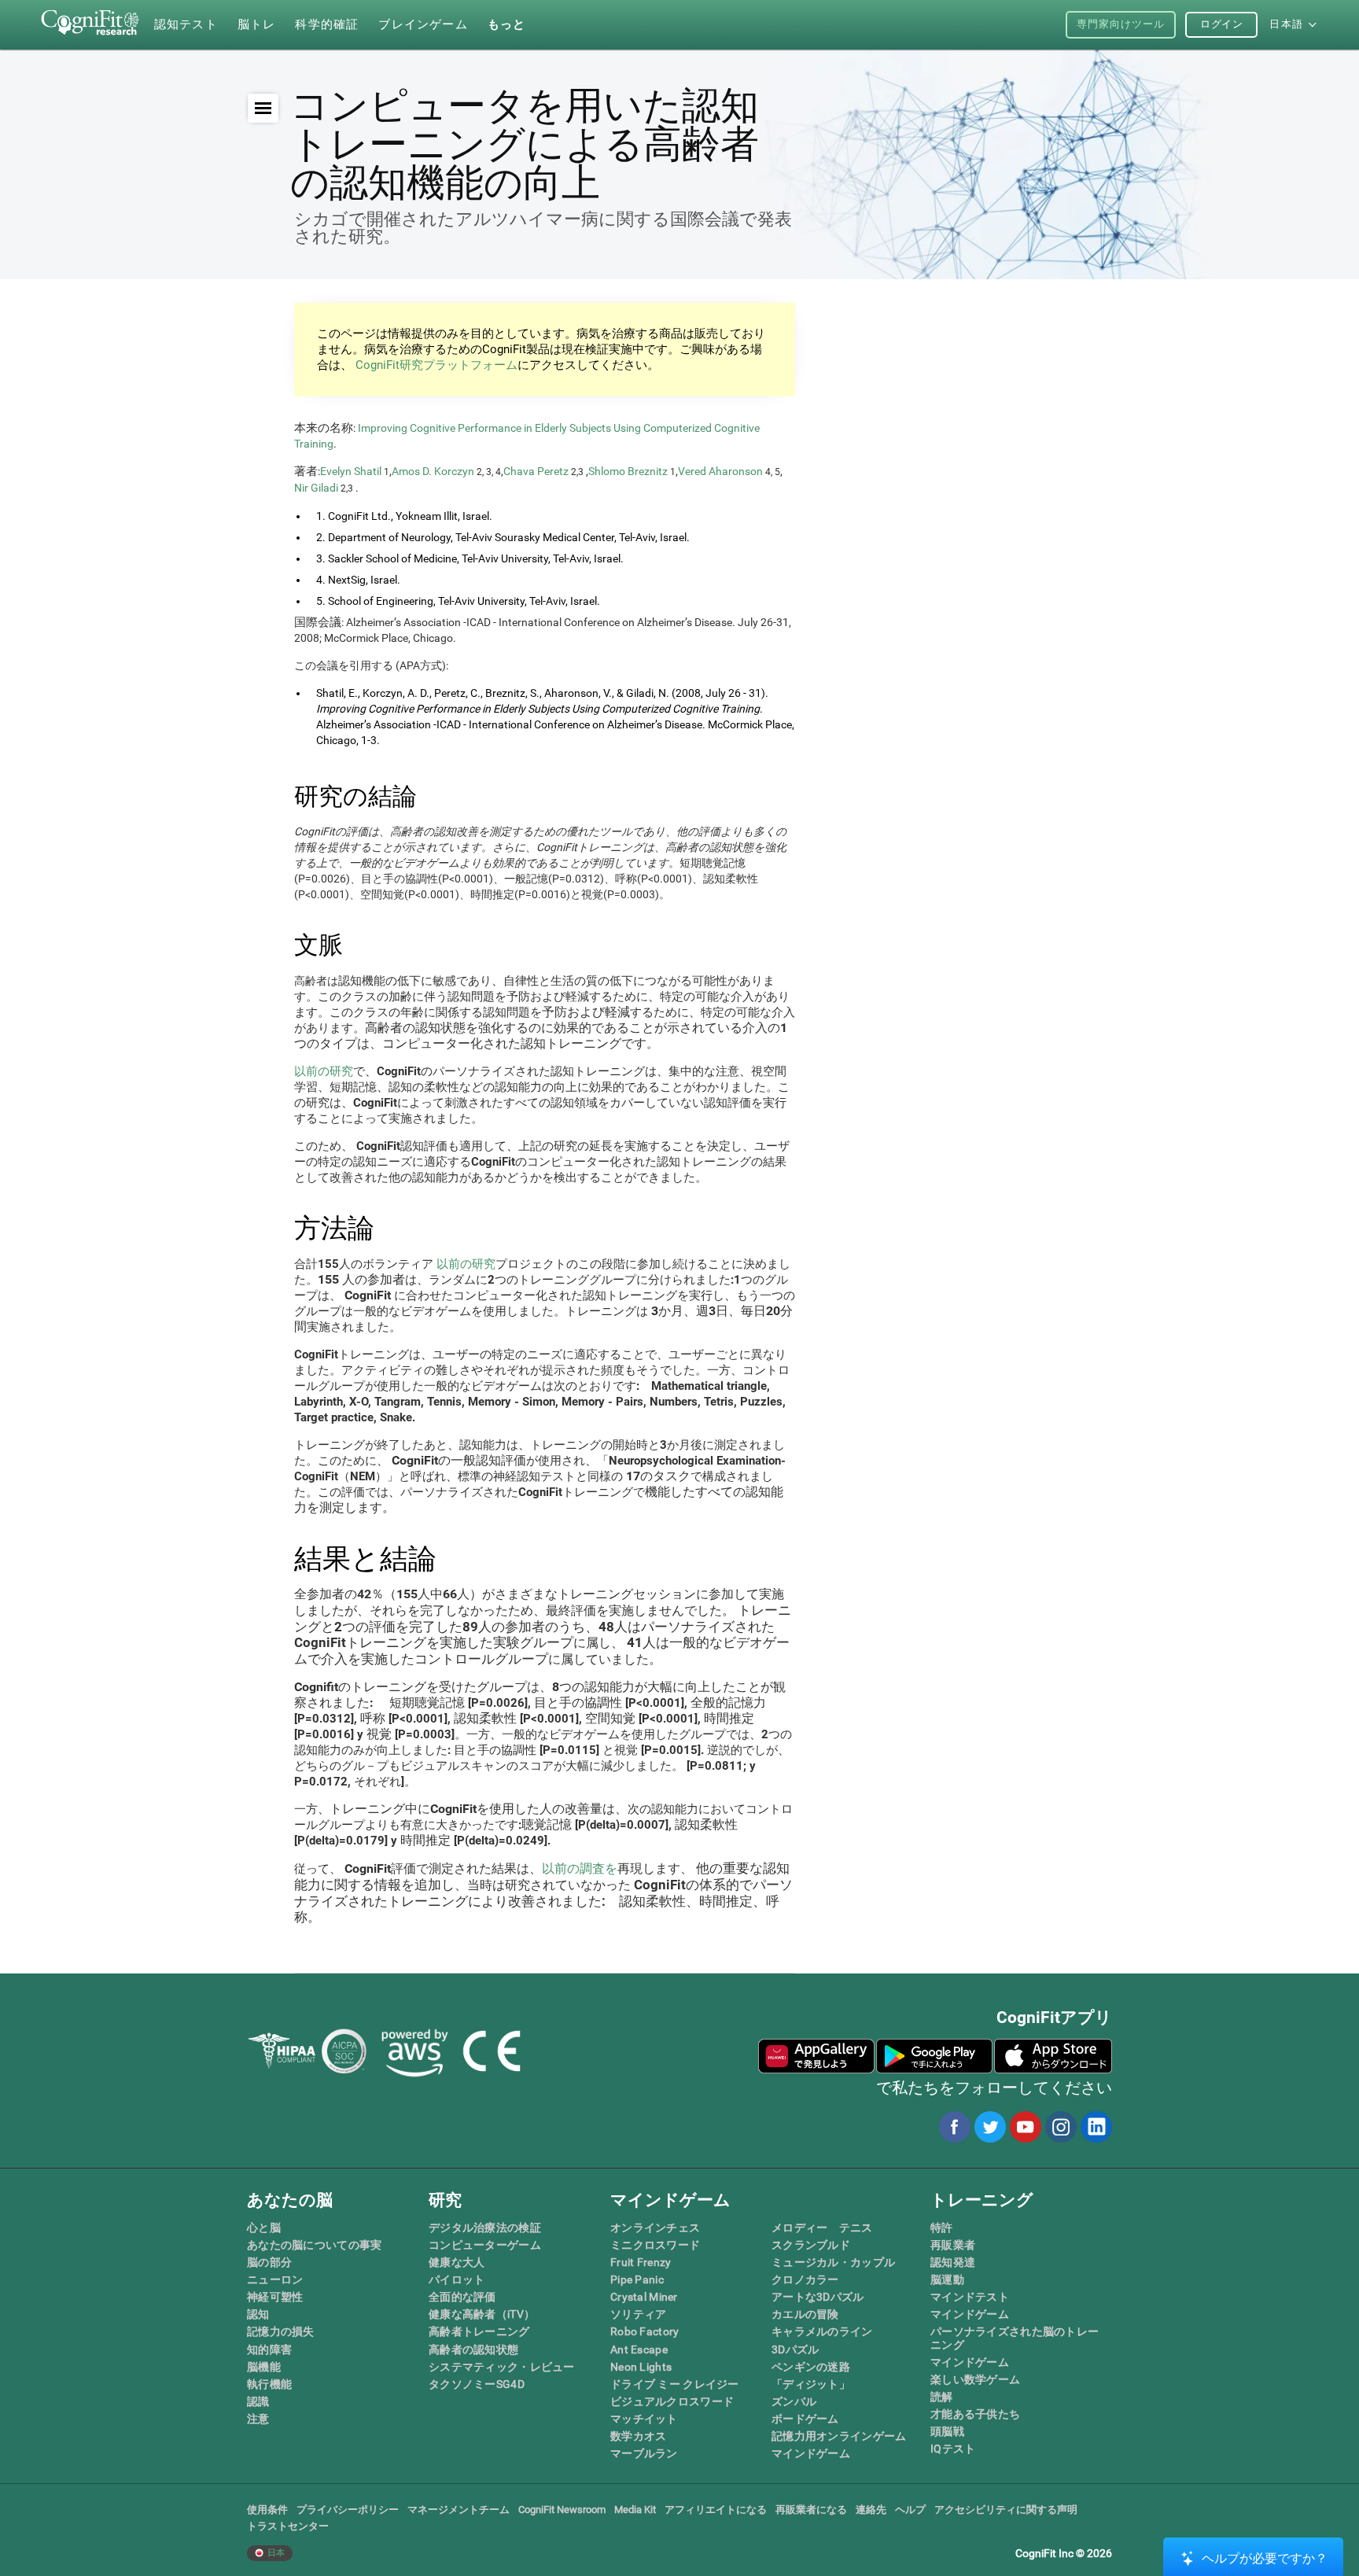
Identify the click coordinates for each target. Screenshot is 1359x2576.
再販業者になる (811, 2510)
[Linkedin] (1096, 2127)
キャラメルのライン (822, 2331)
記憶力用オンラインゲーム (839, 2436)
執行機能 (269, 2384)
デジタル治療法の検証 (485, 2228)
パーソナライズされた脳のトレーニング (1015, 2338)
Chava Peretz (536, 471)
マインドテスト (970, 2297)
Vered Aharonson (720, 471)
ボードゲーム (805, 2419)
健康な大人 (457, 2262)
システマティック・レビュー (502, 2367)
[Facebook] (954, 2127)
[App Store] (1053, 2056)
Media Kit (635, 2510)
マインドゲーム (811, 2453)
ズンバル (794, 2401)
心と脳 (264, 2228)
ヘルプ (910, 2510)
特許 (942, 2228)
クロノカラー (805, 2279)
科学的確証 (327, 24)
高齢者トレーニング (479, 2331)
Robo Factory (645, 2331)
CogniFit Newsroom (562, 2510)
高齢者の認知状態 (473, 2349)
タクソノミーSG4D (477, 2384)
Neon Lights (641, 2367)
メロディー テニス (822, 2228)
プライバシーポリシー (348, 2510)
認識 (258, 2401)
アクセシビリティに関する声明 (1006, 2510)
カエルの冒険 (805, 2314)
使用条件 (267, 2510)
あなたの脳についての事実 (314, 2245)
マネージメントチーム (459, 2510)
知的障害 (269, 2349)
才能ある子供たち (975, 2414)
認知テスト (186, 24)
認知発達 (953, 2262)
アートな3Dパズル (818, 2297)
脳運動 (947, 2279)
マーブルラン (644, 2453)
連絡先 (871, 2510)
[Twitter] (989, 2127)
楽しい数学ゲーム (975, 2379)
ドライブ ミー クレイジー (675, 2384)
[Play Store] (934, 2056)
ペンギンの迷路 (811, 2367)
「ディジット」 (811, 2384)
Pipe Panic (637, 2279)
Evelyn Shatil (351, 471)
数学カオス (638, 2436)
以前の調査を (580, 1868)
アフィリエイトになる (716, 2510)
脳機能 (264, 2367)
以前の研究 (324, 1071)
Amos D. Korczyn (433, 471)
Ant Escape (639, 2349)
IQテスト (953, 2449)
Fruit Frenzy (641, 2262)
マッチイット (644, 2419)
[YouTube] (1025, 2127)
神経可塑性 (275, 2297)
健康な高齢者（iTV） (482, 2314)
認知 (258, 2314)
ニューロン (275, 2279)
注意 (258, 2419)
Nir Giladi (316, 488)
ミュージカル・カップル (833, 2262)
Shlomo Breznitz (628, 471)
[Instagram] (1060, 2127)
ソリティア (638, 2314)
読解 (942, 2397)
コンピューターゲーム (485, 2245)
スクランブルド (811, 2245)
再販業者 (953, 2245)
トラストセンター (288, 2526)
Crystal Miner (644, 2297)
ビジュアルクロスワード (672, 2401)
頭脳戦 (947, 2431)
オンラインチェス (655, 2228)
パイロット (457, 2279)
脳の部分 (269, 2262)
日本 (275, 2553)
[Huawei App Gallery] (816, 2056)
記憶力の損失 (281, 2331)
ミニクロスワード (655, 2245)
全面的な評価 (462, 2297)
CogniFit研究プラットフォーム (435, 365)
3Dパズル (795, 2349)
